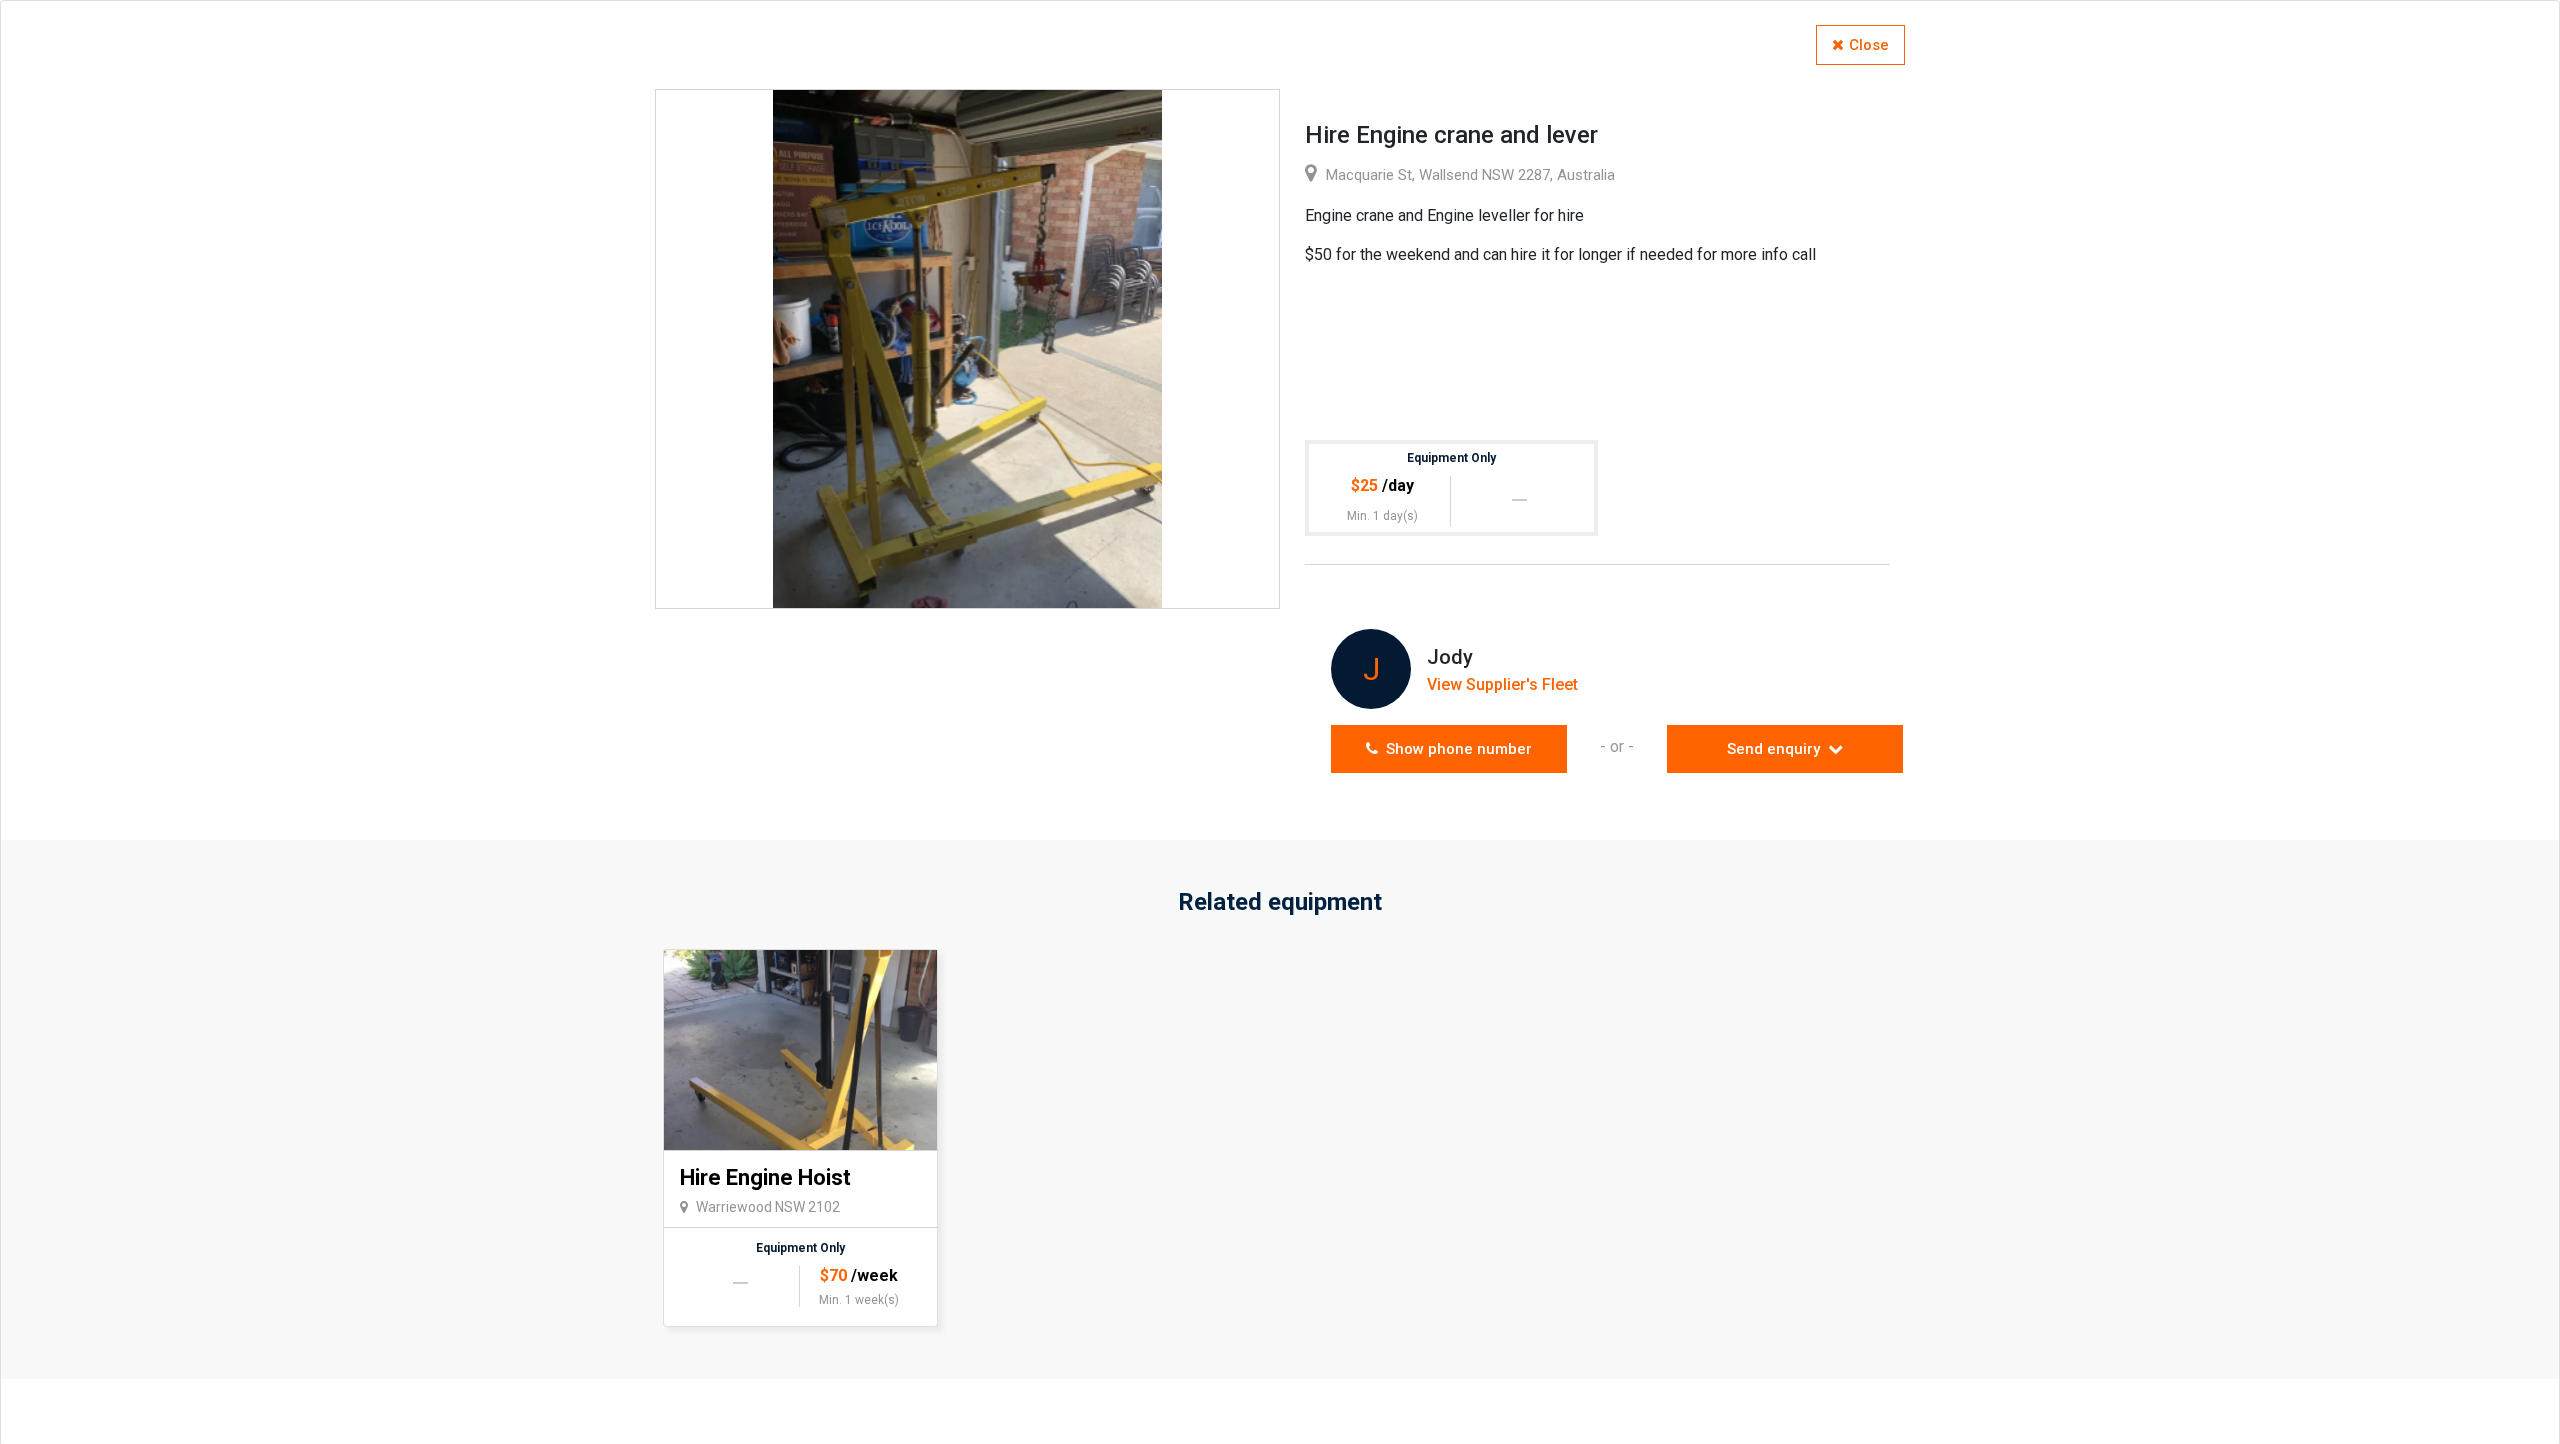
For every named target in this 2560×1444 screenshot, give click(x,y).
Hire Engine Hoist (765, 1177)
